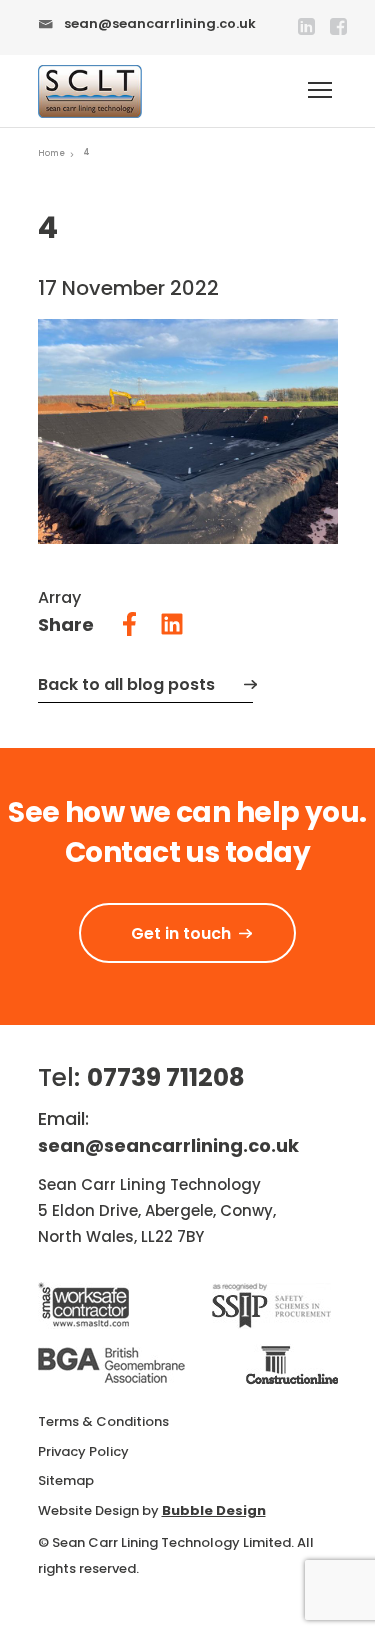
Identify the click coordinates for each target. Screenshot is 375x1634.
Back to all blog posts (126, 684)
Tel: (141, 1077)
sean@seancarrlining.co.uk (160, 23)
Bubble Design (214, 1510)
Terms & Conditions (103, 1421)
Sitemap (66, 1480)
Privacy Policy (83, 1451)
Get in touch (181, 933)
